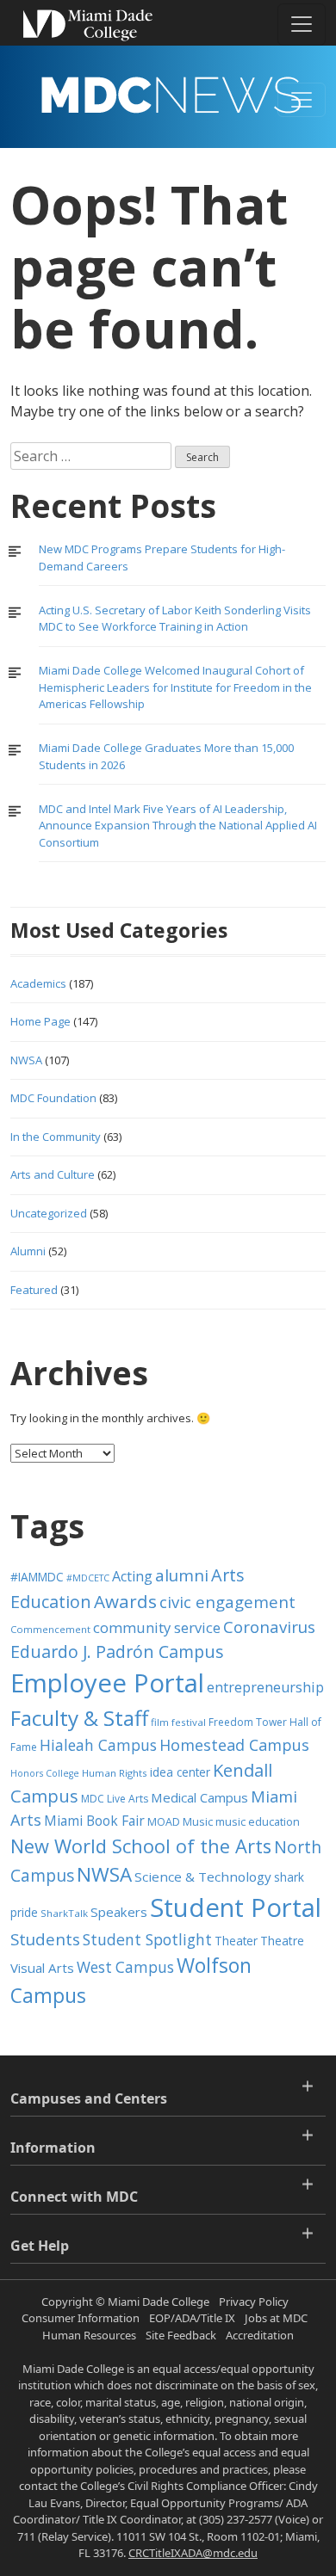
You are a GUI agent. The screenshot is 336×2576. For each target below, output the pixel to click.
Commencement (50, 1629)
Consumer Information (81, 2318)
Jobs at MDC (276, 2318)
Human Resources (89, 2335)
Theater (236, 1941)
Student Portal (236, 1907)
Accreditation (260, 2335)
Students (45, 1939)
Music (198, 1822)
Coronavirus (269, 1627)
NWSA (26, 1060)
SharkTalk (64, 1913)
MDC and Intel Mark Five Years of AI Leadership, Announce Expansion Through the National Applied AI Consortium (178, 826)
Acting (132, 1576)
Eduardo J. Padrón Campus (117, 1652)
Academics (38, 983)
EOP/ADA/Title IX (192, 2318)
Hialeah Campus (98, 1745)
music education (258, 1822)
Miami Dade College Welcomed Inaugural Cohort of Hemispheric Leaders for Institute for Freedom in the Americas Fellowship (175, 687)
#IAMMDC (37, 1577)
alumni (182, 1575)
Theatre (282, 1941)
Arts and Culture (53, 1174)
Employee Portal (107, 1683)
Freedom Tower (248, 1722)
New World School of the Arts (141, 1846)
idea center (180, 1772)
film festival (178, 1722)
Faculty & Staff (79, 1718)
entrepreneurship (265, 1687)
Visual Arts (42, 1968)
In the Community (56, 1137)
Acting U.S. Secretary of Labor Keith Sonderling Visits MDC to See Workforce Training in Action (175, 619)
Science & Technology (203, 1877)
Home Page (40, 1021)
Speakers (119, 1912)
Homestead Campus (234, 1745)
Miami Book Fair (94, 1821)
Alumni (28, 1251)
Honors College (45, 1773)
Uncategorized (49, 1213)
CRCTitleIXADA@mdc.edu (193, 2553)
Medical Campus (199, 1797)
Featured (34, 1290)
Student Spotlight (147, 1939)
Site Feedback (181, 2335)
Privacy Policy (254, 2302)
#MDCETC (88, 1578)
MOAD (164, 1822)
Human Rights (115, 1773)
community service (157, 1627)
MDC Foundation (53, 1098)
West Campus (125, 1967)
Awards (125, 1601)
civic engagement (227, 1602)
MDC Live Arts (115, 1799)
